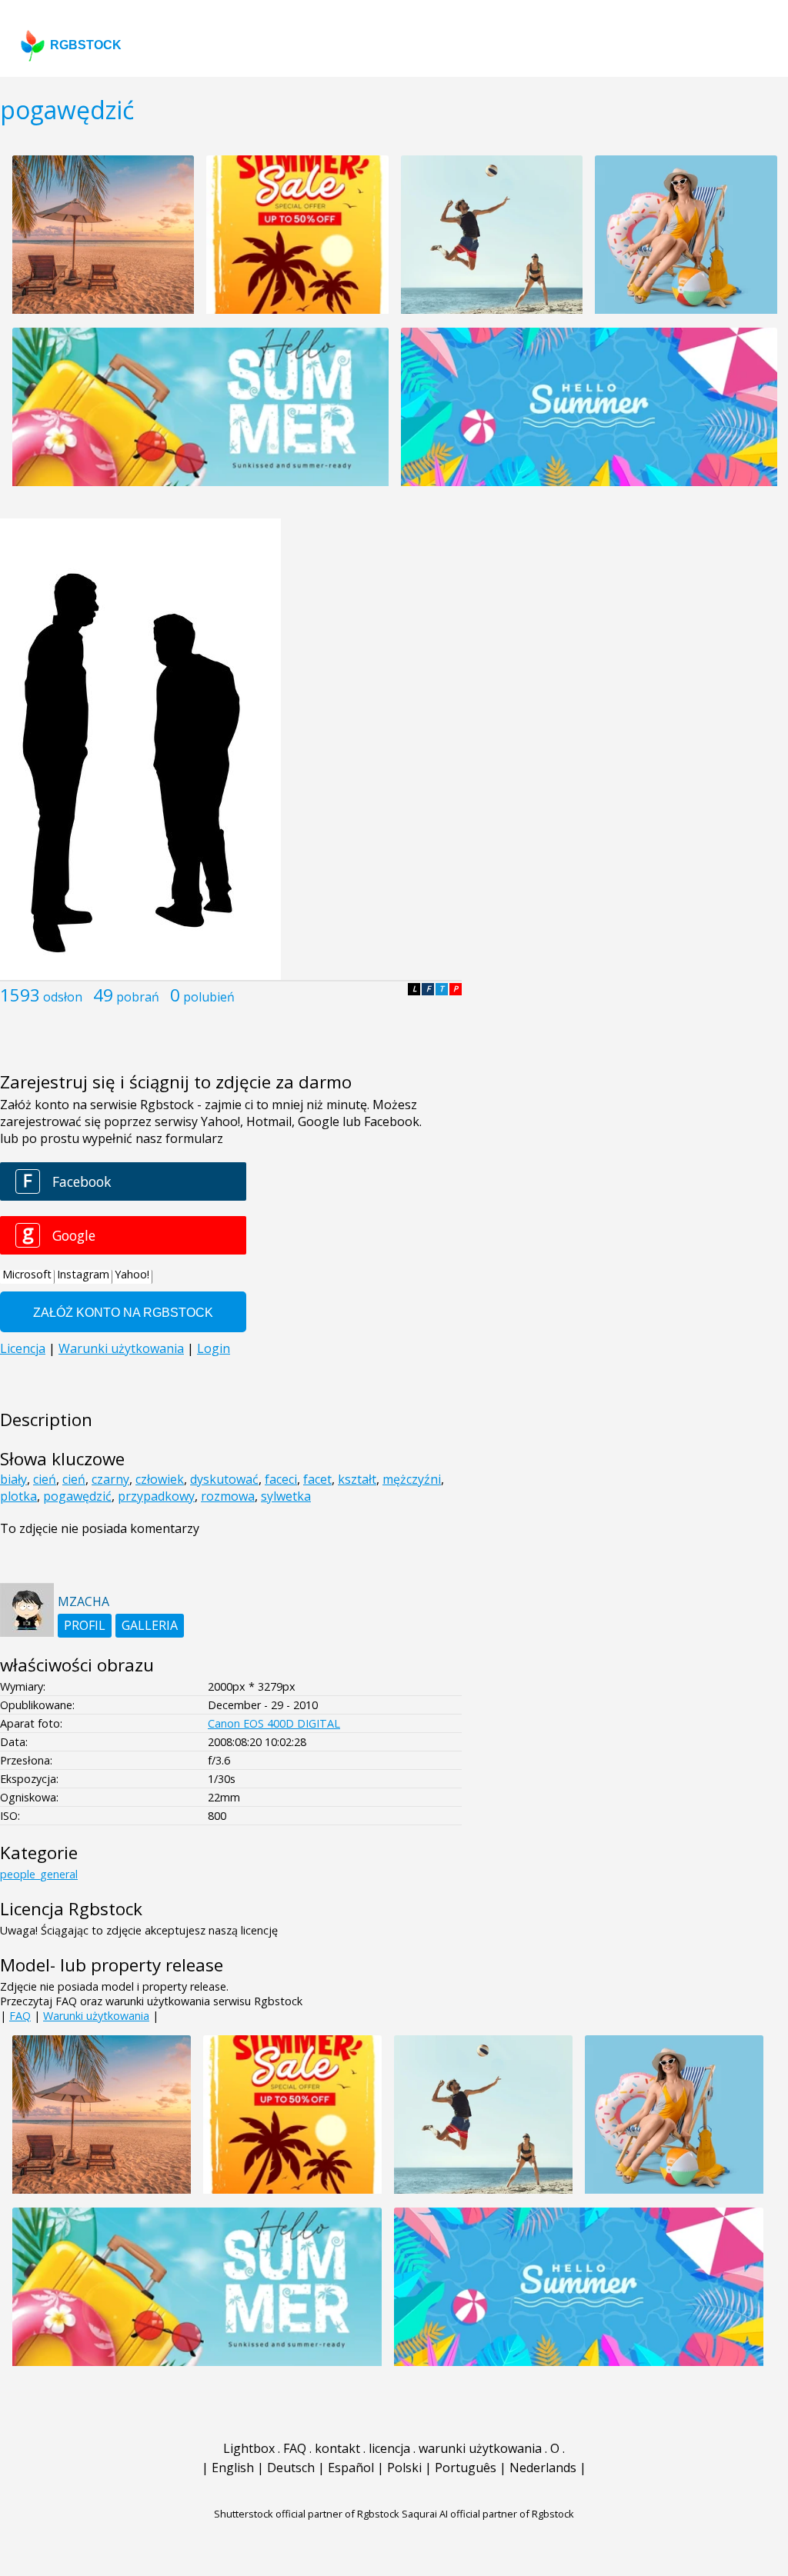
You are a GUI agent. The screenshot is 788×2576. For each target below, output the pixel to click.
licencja (389, 2448)
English (233, 2468)
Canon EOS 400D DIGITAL (274, 1723)
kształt (357, 1479)
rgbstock (86, 45)
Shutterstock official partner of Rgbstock (307, 2514)
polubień (209, 997)
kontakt (337, 2448)
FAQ (20, 2016)
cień (45, 1479)
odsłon (63, 997)
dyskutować (224, 1479)
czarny (110, 1479)
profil (85, 1625)
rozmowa (228, 1496)
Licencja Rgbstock (71, 1909)
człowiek (160, 1479)
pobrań (138, 997)
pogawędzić (77, 1496)
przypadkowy (156, 1496)
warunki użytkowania (480, 2448)
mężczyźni (412, 1479)
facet (317, 1479)
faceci (281, 1479)
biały (13, 1479)
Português (466, 2468)
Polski (404, 2468)
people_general (39, 1874)
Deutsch (291, 2468)
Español (351, 2468)
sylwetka (286, 1496)
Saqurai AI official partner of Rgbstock (488, 2514)
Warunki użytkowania (96, 2016)
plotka (18, 1496)
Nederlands (543, 2468)
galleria (150, 1625)
